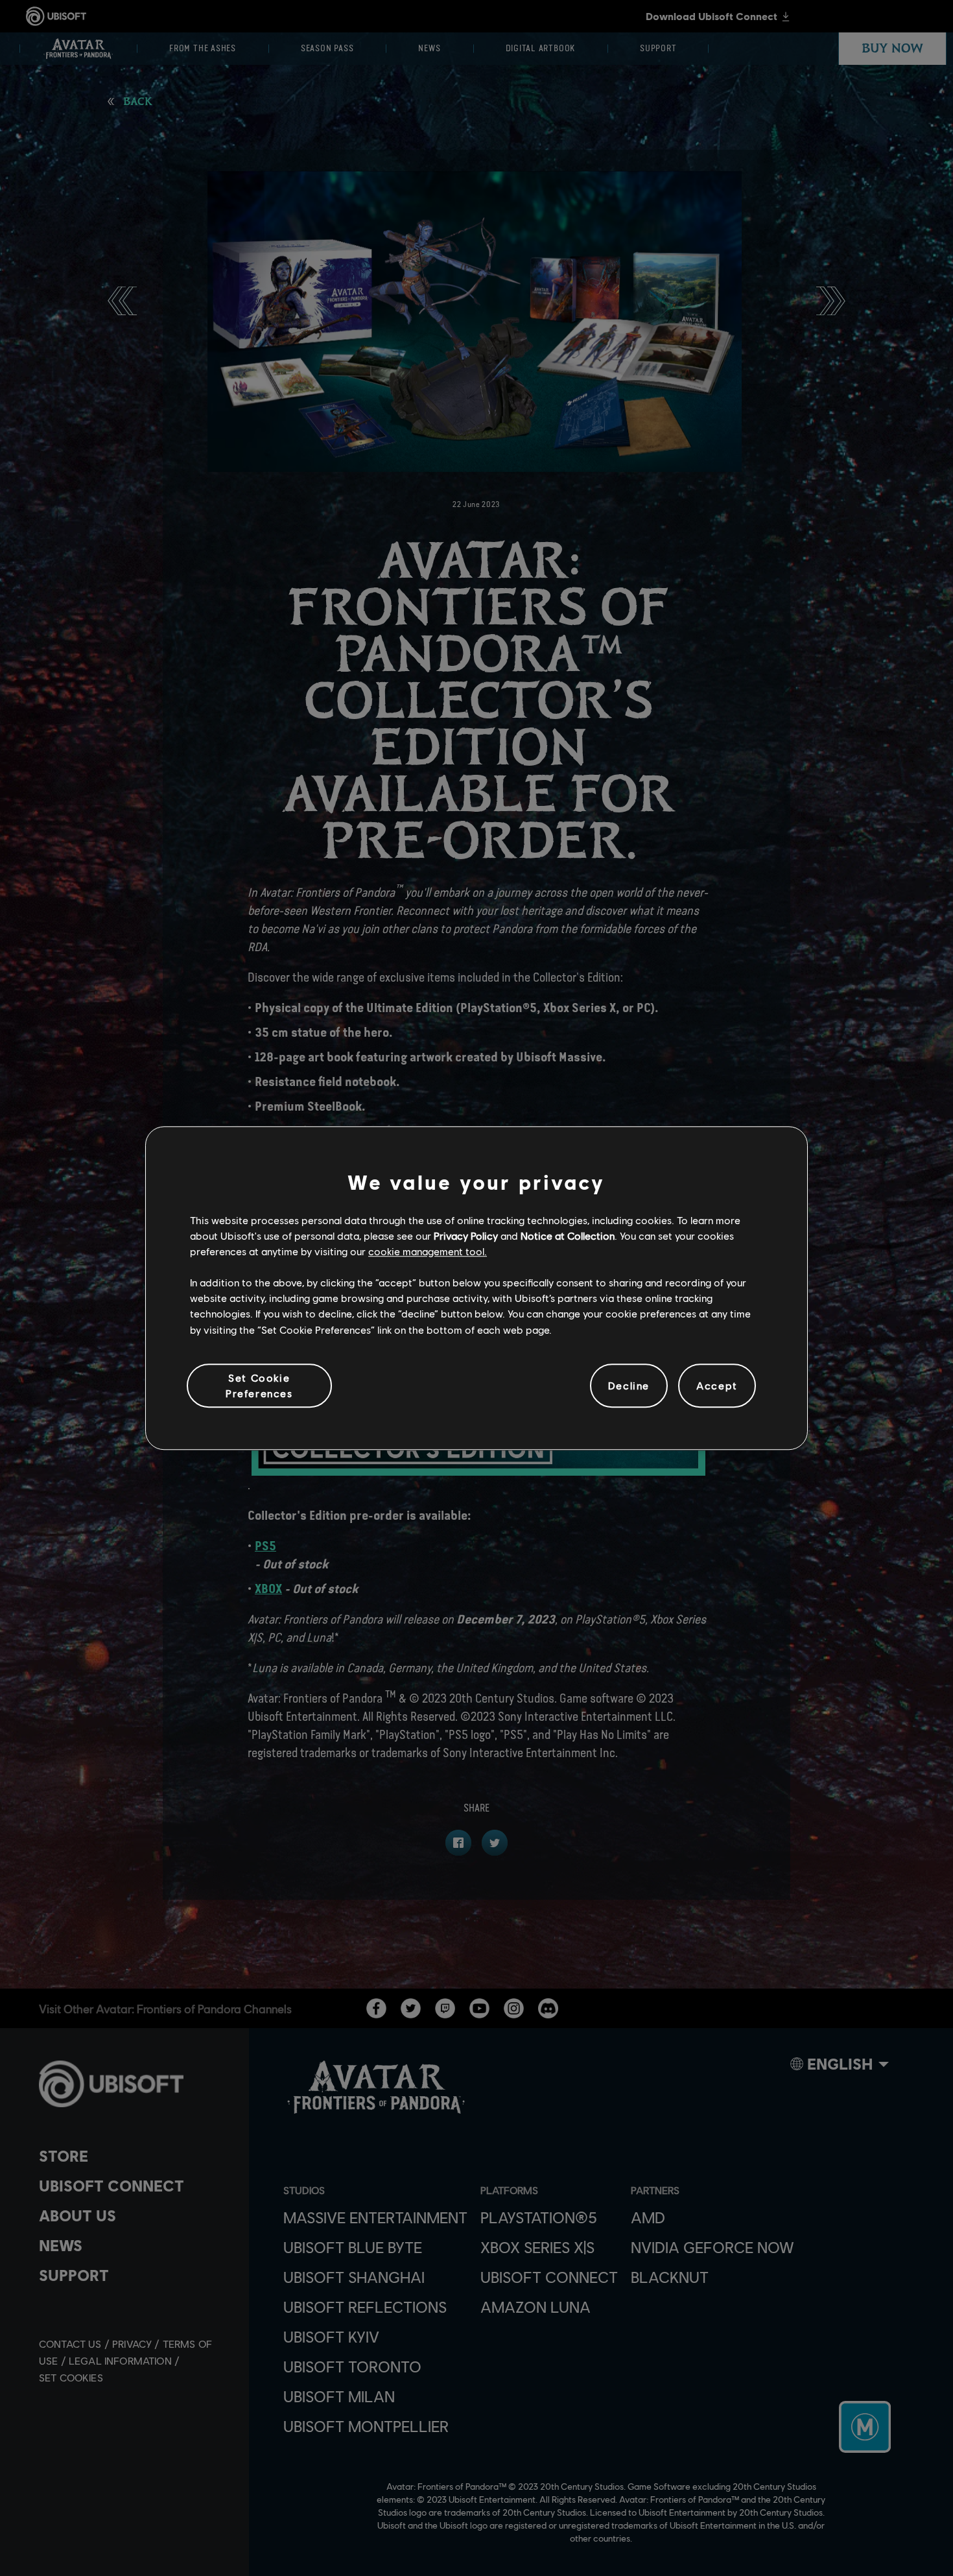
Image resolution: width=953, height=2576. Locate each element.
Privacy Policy (466, 1235)
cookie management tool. (428, 1251)
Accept (717, 1385)
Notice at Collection (568, 1235)
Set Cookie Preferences (259, 1385)
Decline (629, 1385)
